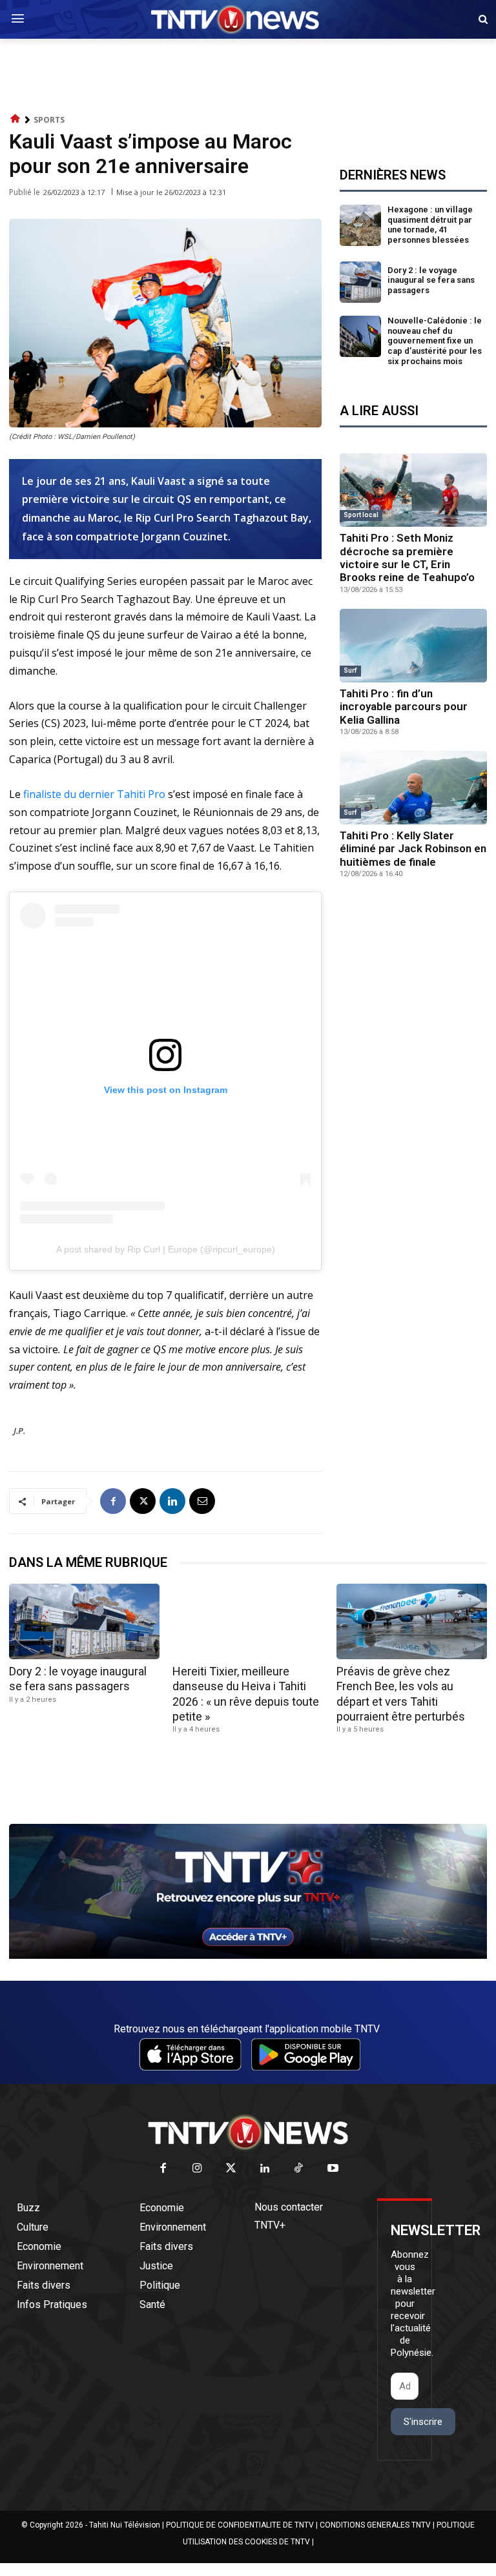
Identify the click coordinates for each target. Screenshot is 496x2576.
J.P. (19, 1431)
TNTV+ (270, 2225)
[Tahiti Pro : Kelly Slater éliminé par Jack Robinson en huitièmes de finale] (413, 788)
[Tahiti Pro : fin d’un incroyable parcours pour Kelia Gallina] (413, 646)
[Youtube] (333, 2169)
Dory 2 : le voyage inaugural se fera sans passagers (431, 280)
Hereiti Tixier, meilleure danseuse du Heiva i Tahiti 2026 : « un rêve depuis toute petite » (246, 1694)
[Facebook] (113, 1501)
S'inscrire (423, 2422)
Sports (49, 120)
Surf (350, 670)
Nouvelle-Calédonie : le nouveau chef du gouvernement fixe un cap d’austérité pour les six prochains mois (435, 341)
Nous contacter (289, 2207)
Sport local (361, 515)
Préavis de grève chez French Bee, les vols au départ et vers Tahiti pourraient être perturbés (401, 1694)
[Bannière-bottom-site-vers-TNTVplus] (248, 1956)
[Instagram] (197, 2169)
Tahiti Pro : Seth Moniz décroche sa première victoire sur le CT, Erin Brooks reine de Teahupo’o (407, 557)
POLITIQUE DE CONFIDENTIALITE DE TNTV (240, 2525)
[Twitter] (232, 2169)
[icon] (15, 119)
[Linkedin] (172, 1501)
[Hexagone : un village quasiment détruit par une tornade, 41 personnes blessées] (360, 225)
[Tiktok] (299, 2169)
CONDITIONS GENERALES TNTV (375, 2525)
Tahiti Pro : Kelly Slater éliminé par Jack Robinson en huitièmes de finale (413, 849)
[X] (143, 1501)
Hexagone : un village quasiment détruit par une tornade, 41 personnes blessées (430, 225)
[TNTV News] (248, 2132)
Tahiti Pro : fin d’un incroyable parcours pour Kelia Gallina (404, 707)
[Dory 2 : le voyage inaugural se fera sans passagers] (360, 282)
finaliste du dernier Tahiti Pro (94, 794)
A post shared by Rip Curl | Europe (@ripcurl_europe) (166, 1249)
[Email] (202, 1501)
